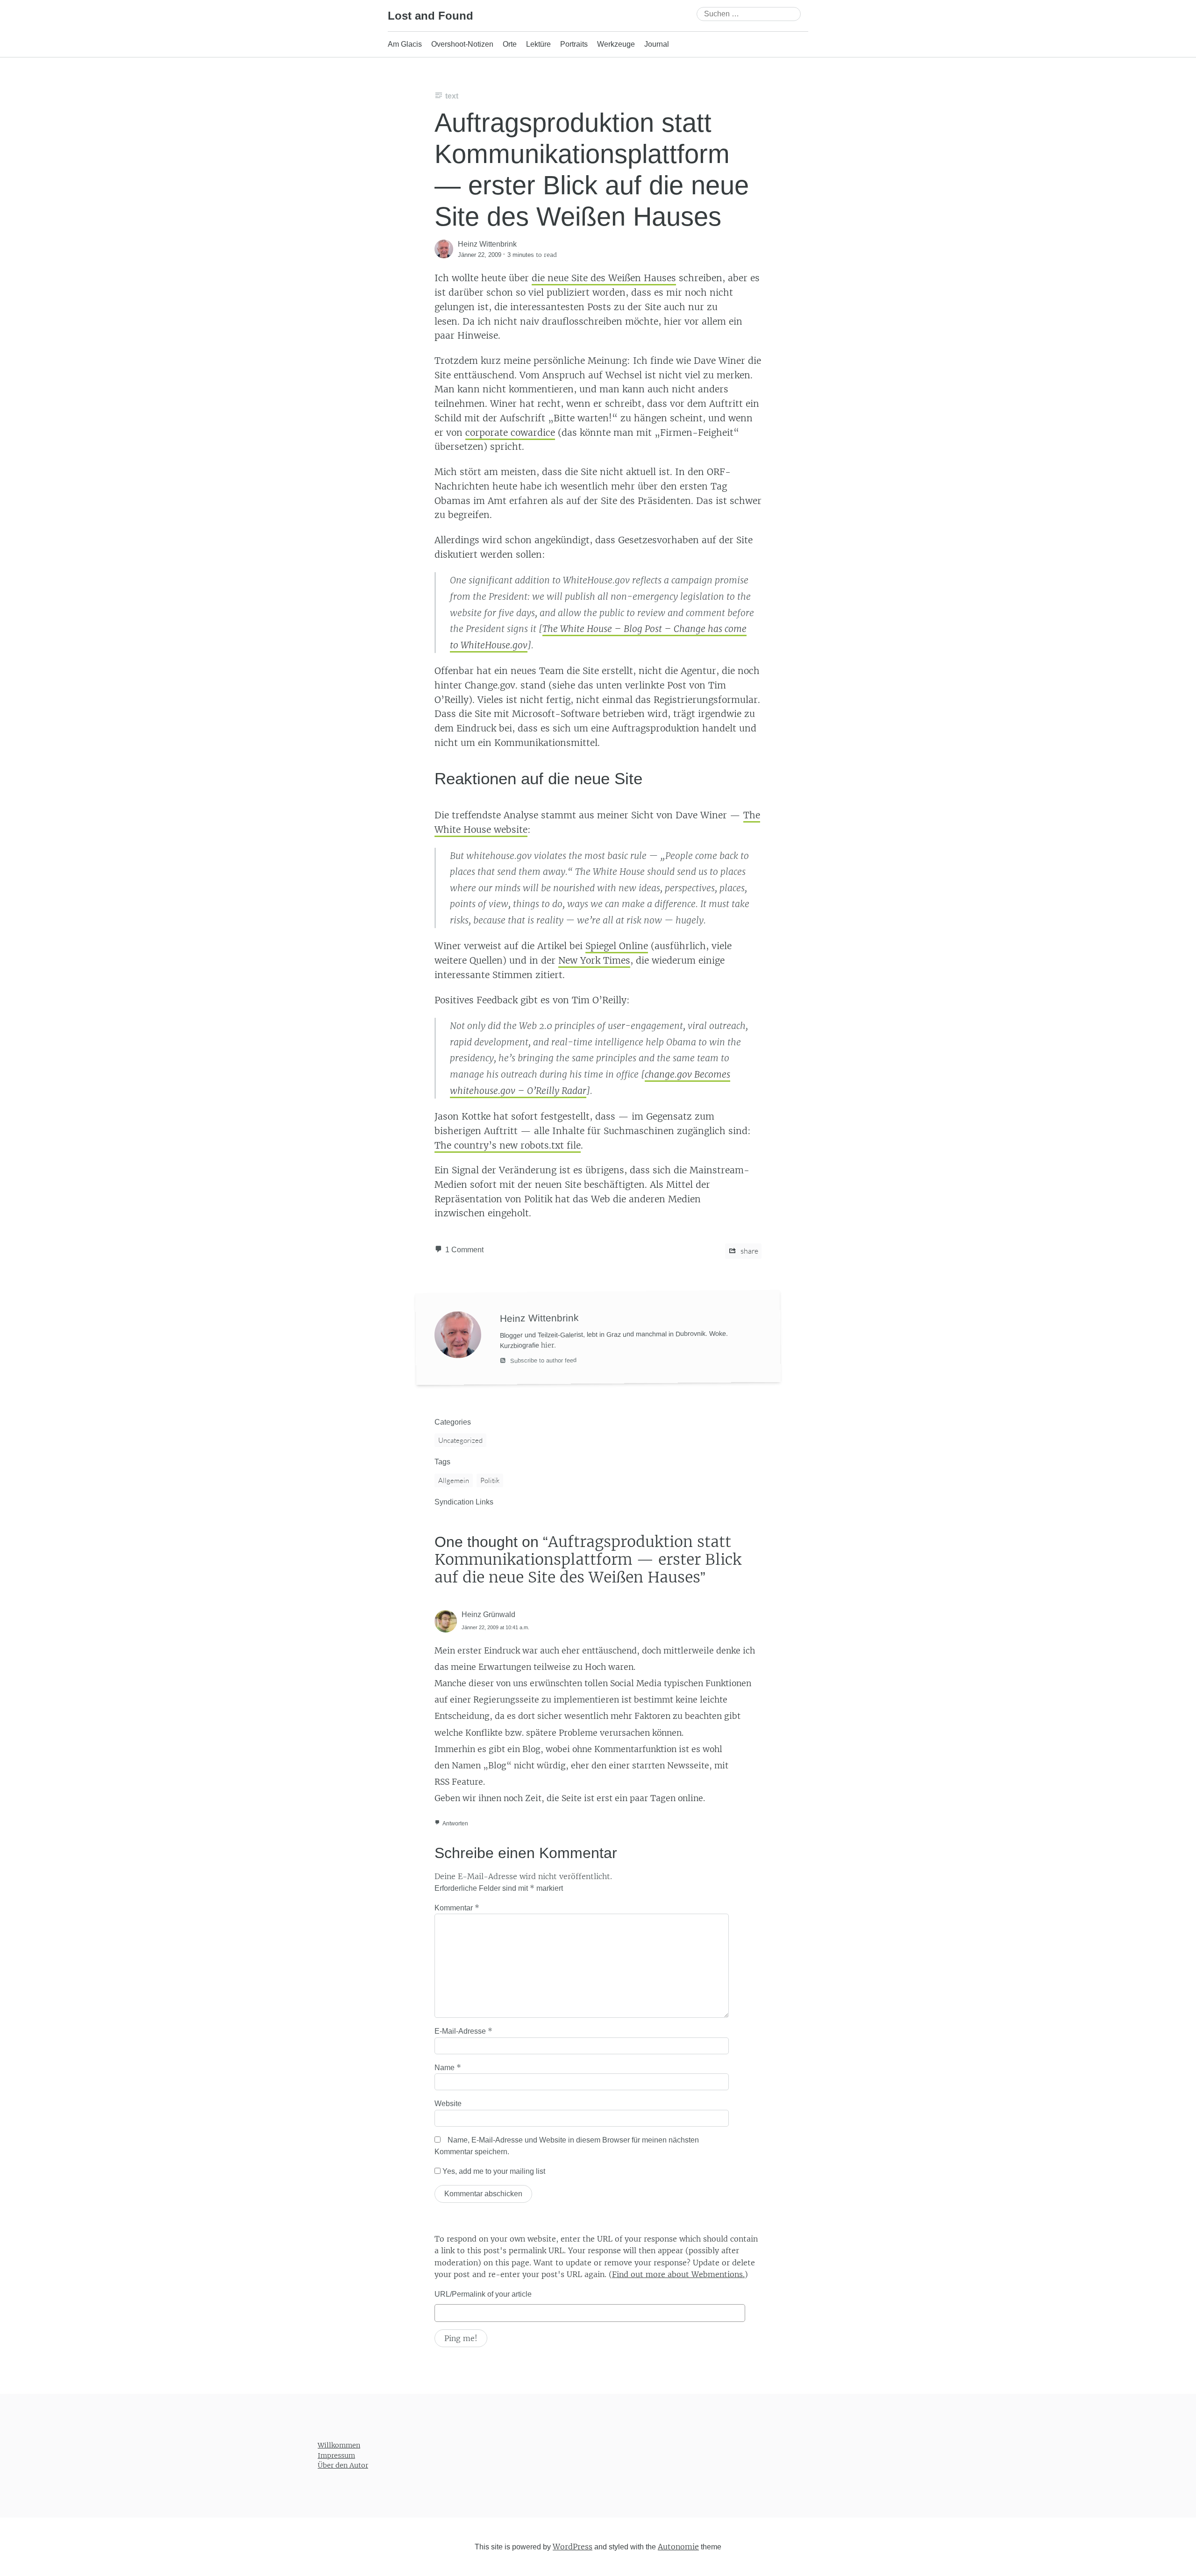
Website (448, 2104)
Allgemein (454, 1480)
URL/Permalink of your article (483, 2294)
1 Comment (464, 1250)
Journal (657, 44)
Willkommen (339, 2445)
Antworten (455, 1824)
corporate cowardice (510, 433)
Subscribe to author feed (542, 1361)
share (749, 1251)
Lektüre (538, 44)
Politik (490, 1480)
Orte (510, 44)
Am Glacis (405, 44)
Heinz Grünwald (488, 1614)
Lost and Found (431, 16)
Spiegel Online (617, 946)
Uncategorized (460, 1440)
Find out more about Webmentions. (678, 2274)
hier (548, 1345)
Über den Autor (343, 2465)
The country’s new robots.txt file (508, 1145)
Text (452, 96)
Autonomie (678, 2546)
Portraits (574, 44)
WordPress (573, 2546)
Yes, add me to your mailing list (493, 2171)
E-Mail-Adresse (463, 2031)
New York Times (594, 960)
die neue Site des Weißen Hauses (604, 278)
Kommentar (457, 1908)
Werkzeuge (616, 44)
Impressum (336, 2455)
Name (448, 2067)
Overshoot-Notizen (462, 44)
